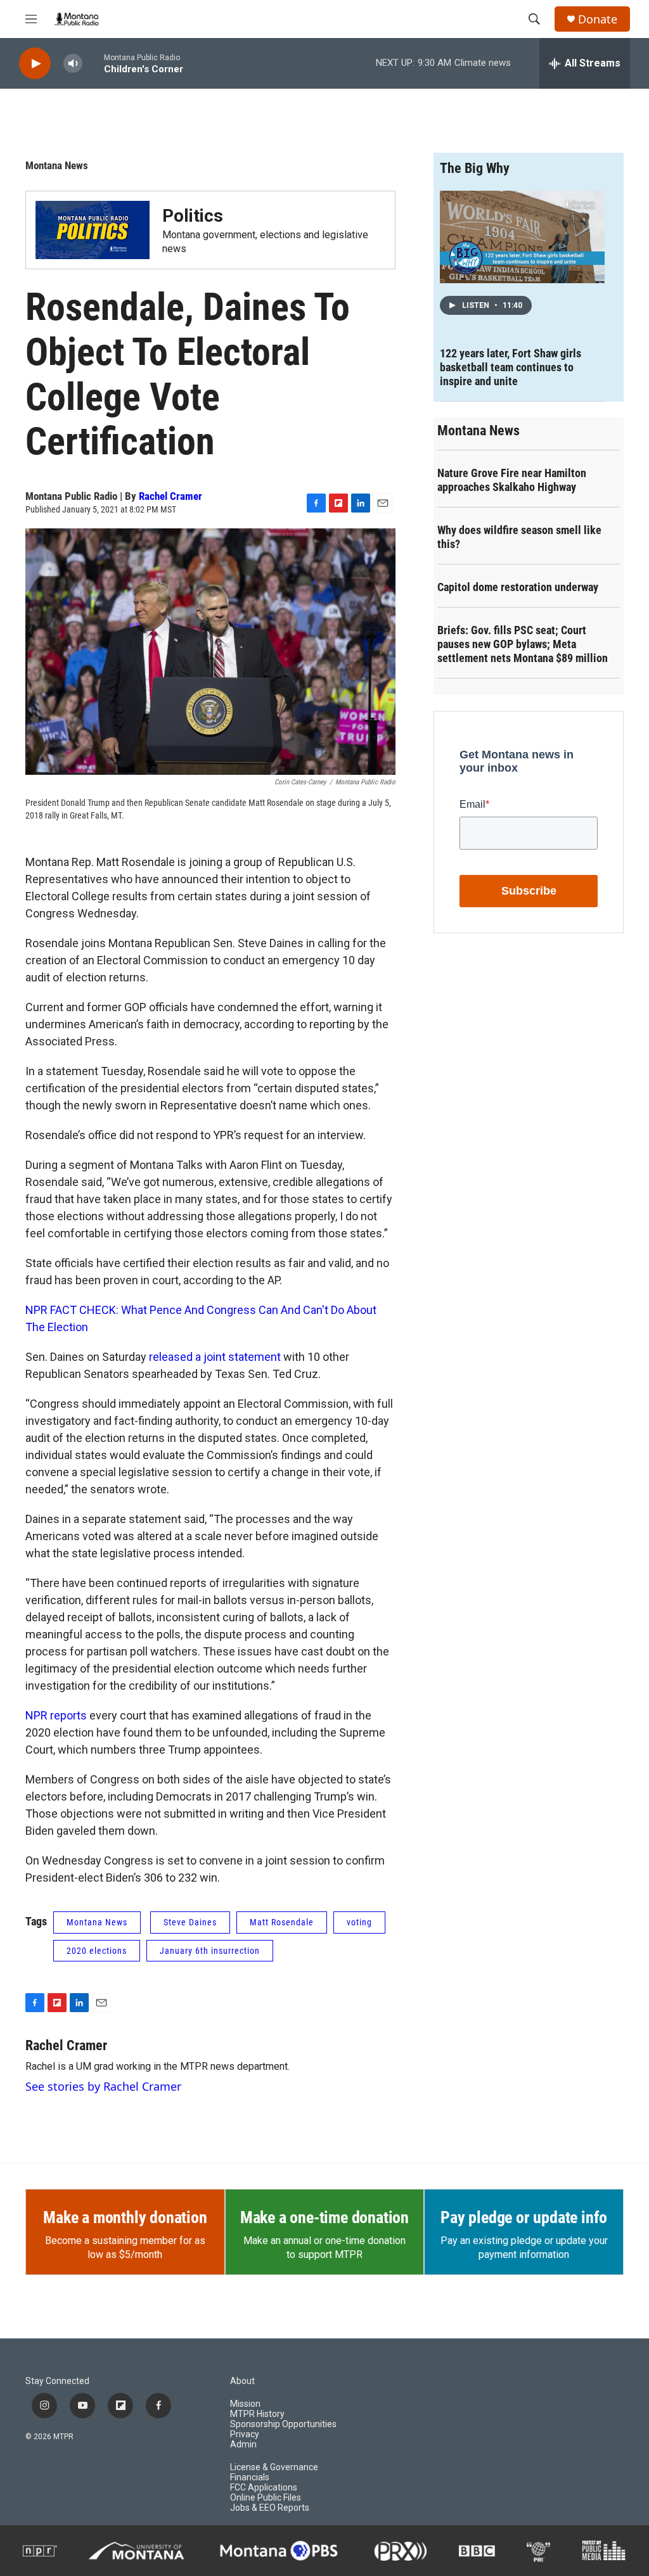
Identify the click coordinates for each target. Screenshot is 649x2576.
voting (359, 1922)
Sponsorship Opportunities (283, 2424)
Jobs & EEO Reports (270, 2508)
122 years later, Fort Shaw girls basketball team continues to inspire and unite (511, 367)
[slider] (93, 63)
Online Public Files (266, 2498)
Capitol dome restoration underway (518, 587)
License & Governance (274, 2467)
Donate (598, 19)
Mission (245, 2404)
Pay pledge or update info (524, 2217)
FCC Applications (264, 2488)
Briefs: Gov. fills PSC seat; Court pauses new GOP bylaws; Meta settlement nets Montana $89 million (523, 644)
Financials (250, 2477)
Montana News (57, 165)
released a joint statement (215, 1357)
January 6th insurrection (210, 1951)
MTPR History (257, 2414)
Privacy (245, 2434)
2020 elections (97, 1951)
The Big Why (475, 168)
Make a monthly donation (125, 2217)
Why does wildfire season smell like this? (519, 537)
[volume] (73, 64)
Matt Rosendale (282, 1922)
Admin (243, 2445)
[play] (35, 64)
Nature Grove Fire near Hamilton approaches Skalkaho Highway (512, 480)
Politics (193, 216)
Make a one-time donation (324, 2217)
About (242, 2381)
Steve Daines (190, 1922)
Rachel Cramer (170, 496)
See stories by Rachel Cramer (103, 2086)
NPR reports (56, 1715)
